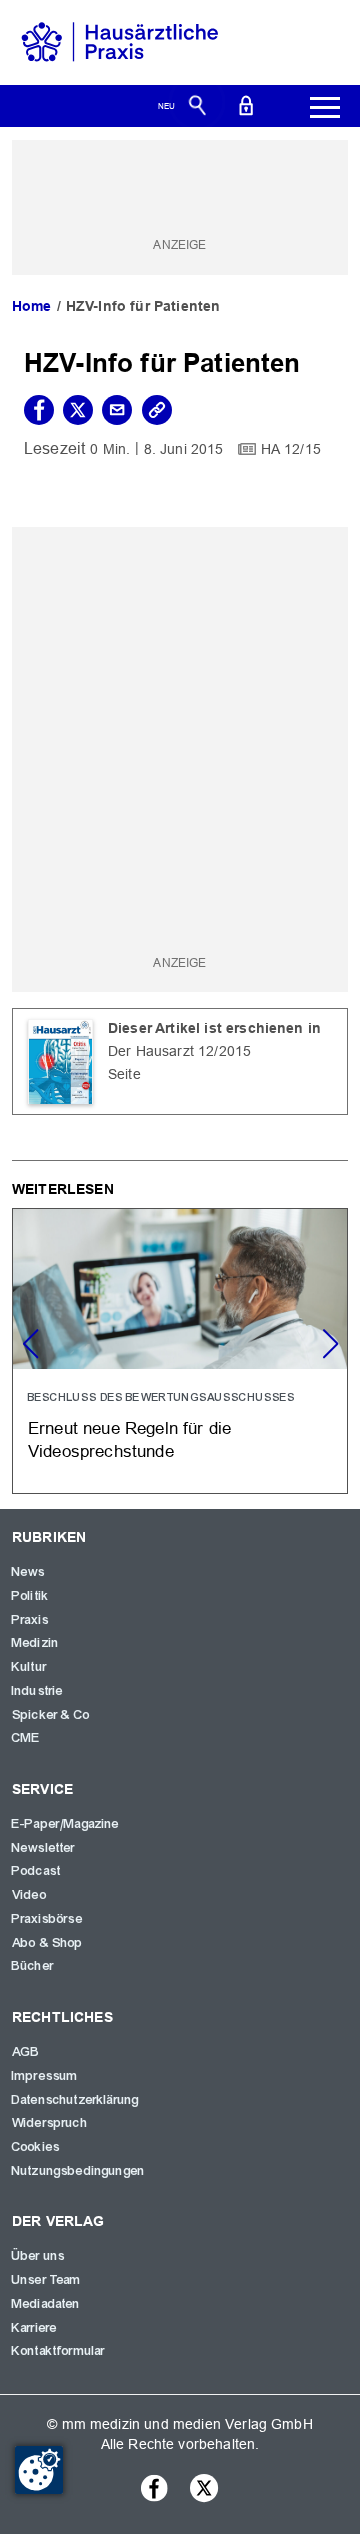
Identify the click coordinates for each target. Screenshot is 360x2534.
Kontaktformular (58, 2351)
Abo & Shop (48, 1943)
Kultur (29, 1667)
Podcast (36, 1871)
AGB (26, 2052)
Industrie (37, 1691)
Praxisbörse (47, 1919)
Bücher (33, 1966)
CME (26, 1738)
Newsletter (44, 1848)
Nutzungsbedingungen (78, 2171)
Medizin (35, 1643)
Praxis (30, 1620)
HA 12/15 (291, 449)
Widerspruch (50, 2123)
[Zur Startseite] (120, 41)
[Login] (246, 104)
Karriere (34, 2328)
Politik (30, 1596)
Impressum (45, 2076)
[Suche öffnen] (197, 104)
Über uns (38, 2256)
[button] (330, 1344)
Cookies (36, 2147)
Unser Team (47, 2280)
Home (32, 306)
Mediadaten (46, 2304)
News (29, 1572)
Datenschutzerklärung (75, 2100)
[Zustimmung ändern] (39, 2470)
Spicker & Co (51, 1715)
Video (29, 1895)
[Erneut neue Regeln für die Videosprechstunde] (180, 1351)
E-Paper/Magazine (66, 1824)
